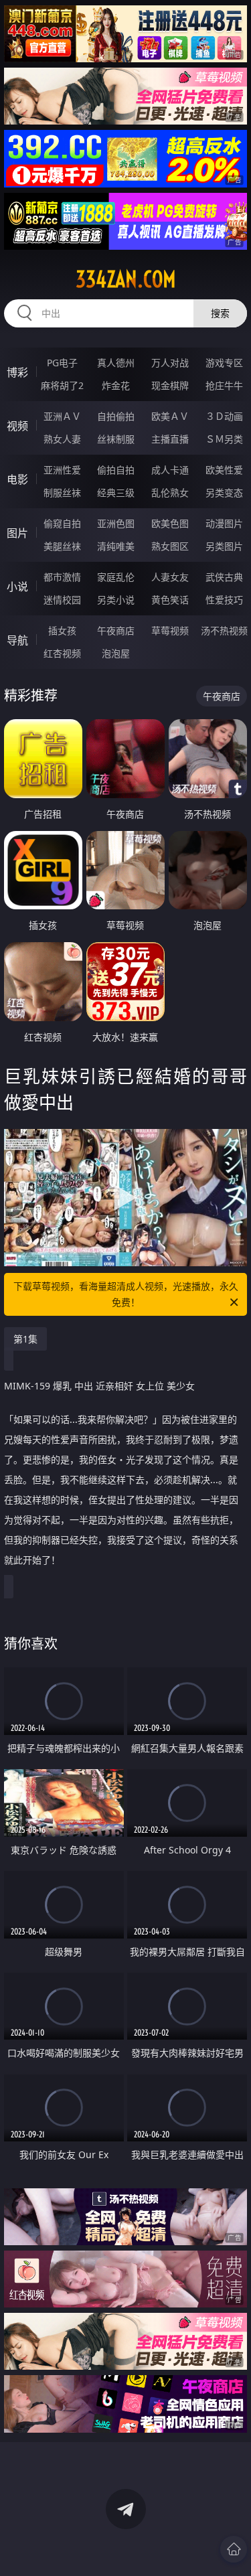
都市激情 (62, 577)
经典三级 (116, 493)
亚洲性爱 (62, 470)
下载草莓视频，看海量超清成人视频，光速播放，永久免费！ (126, 1294)
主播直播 (170, 439)
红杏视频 (62, 653)
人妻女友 (170, 577)
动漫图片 (224, 523)
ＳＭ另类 (224, 439)
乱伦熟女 (170, 493)
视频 (17, 426)
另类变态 (224, 493)
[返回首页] (234, 2549)
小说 (17, 587)
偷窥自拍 (62, 523)
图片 (17, 533)
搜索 (220, 313)
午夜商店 (116, 630)
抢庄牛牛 (224, 385)
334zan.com (126, 279)
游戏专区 (224, 363)
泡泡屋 (116, 653)
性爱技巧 (224, 600)
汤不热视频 (224, 630)
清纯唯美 (116, 546)
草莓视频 (170, 630)
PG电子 (62, 363)
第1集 (25, 1339)
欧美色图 (170, 523)
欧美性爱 (224, 470)
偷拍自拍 (116, 470)
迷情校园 (62, 600)
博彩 (17, 372)
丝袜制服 (116, 439)
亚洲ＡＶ (62, 416)
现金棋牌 (170, 385)
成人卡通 (170, 470)
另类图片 (224, 546)
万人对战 (170, 363)
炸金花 (116, 385)
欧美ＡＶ (170, 416)
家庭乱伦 (116, 577)
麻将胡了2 (62, 385)
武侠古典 (224, 577)
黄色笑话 (170, 600)
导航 (17, 640)
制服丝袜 (62, 493)
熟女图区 (170, 546)
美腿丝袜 (62, 546)
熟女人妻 (62, 439)
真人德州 (116, 363)
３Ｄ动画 (224, 416)
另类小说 (116, 600)
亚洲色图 (116, 523)
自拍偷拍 (116, 416)
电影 (17, 479)
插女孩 (62, 630)
